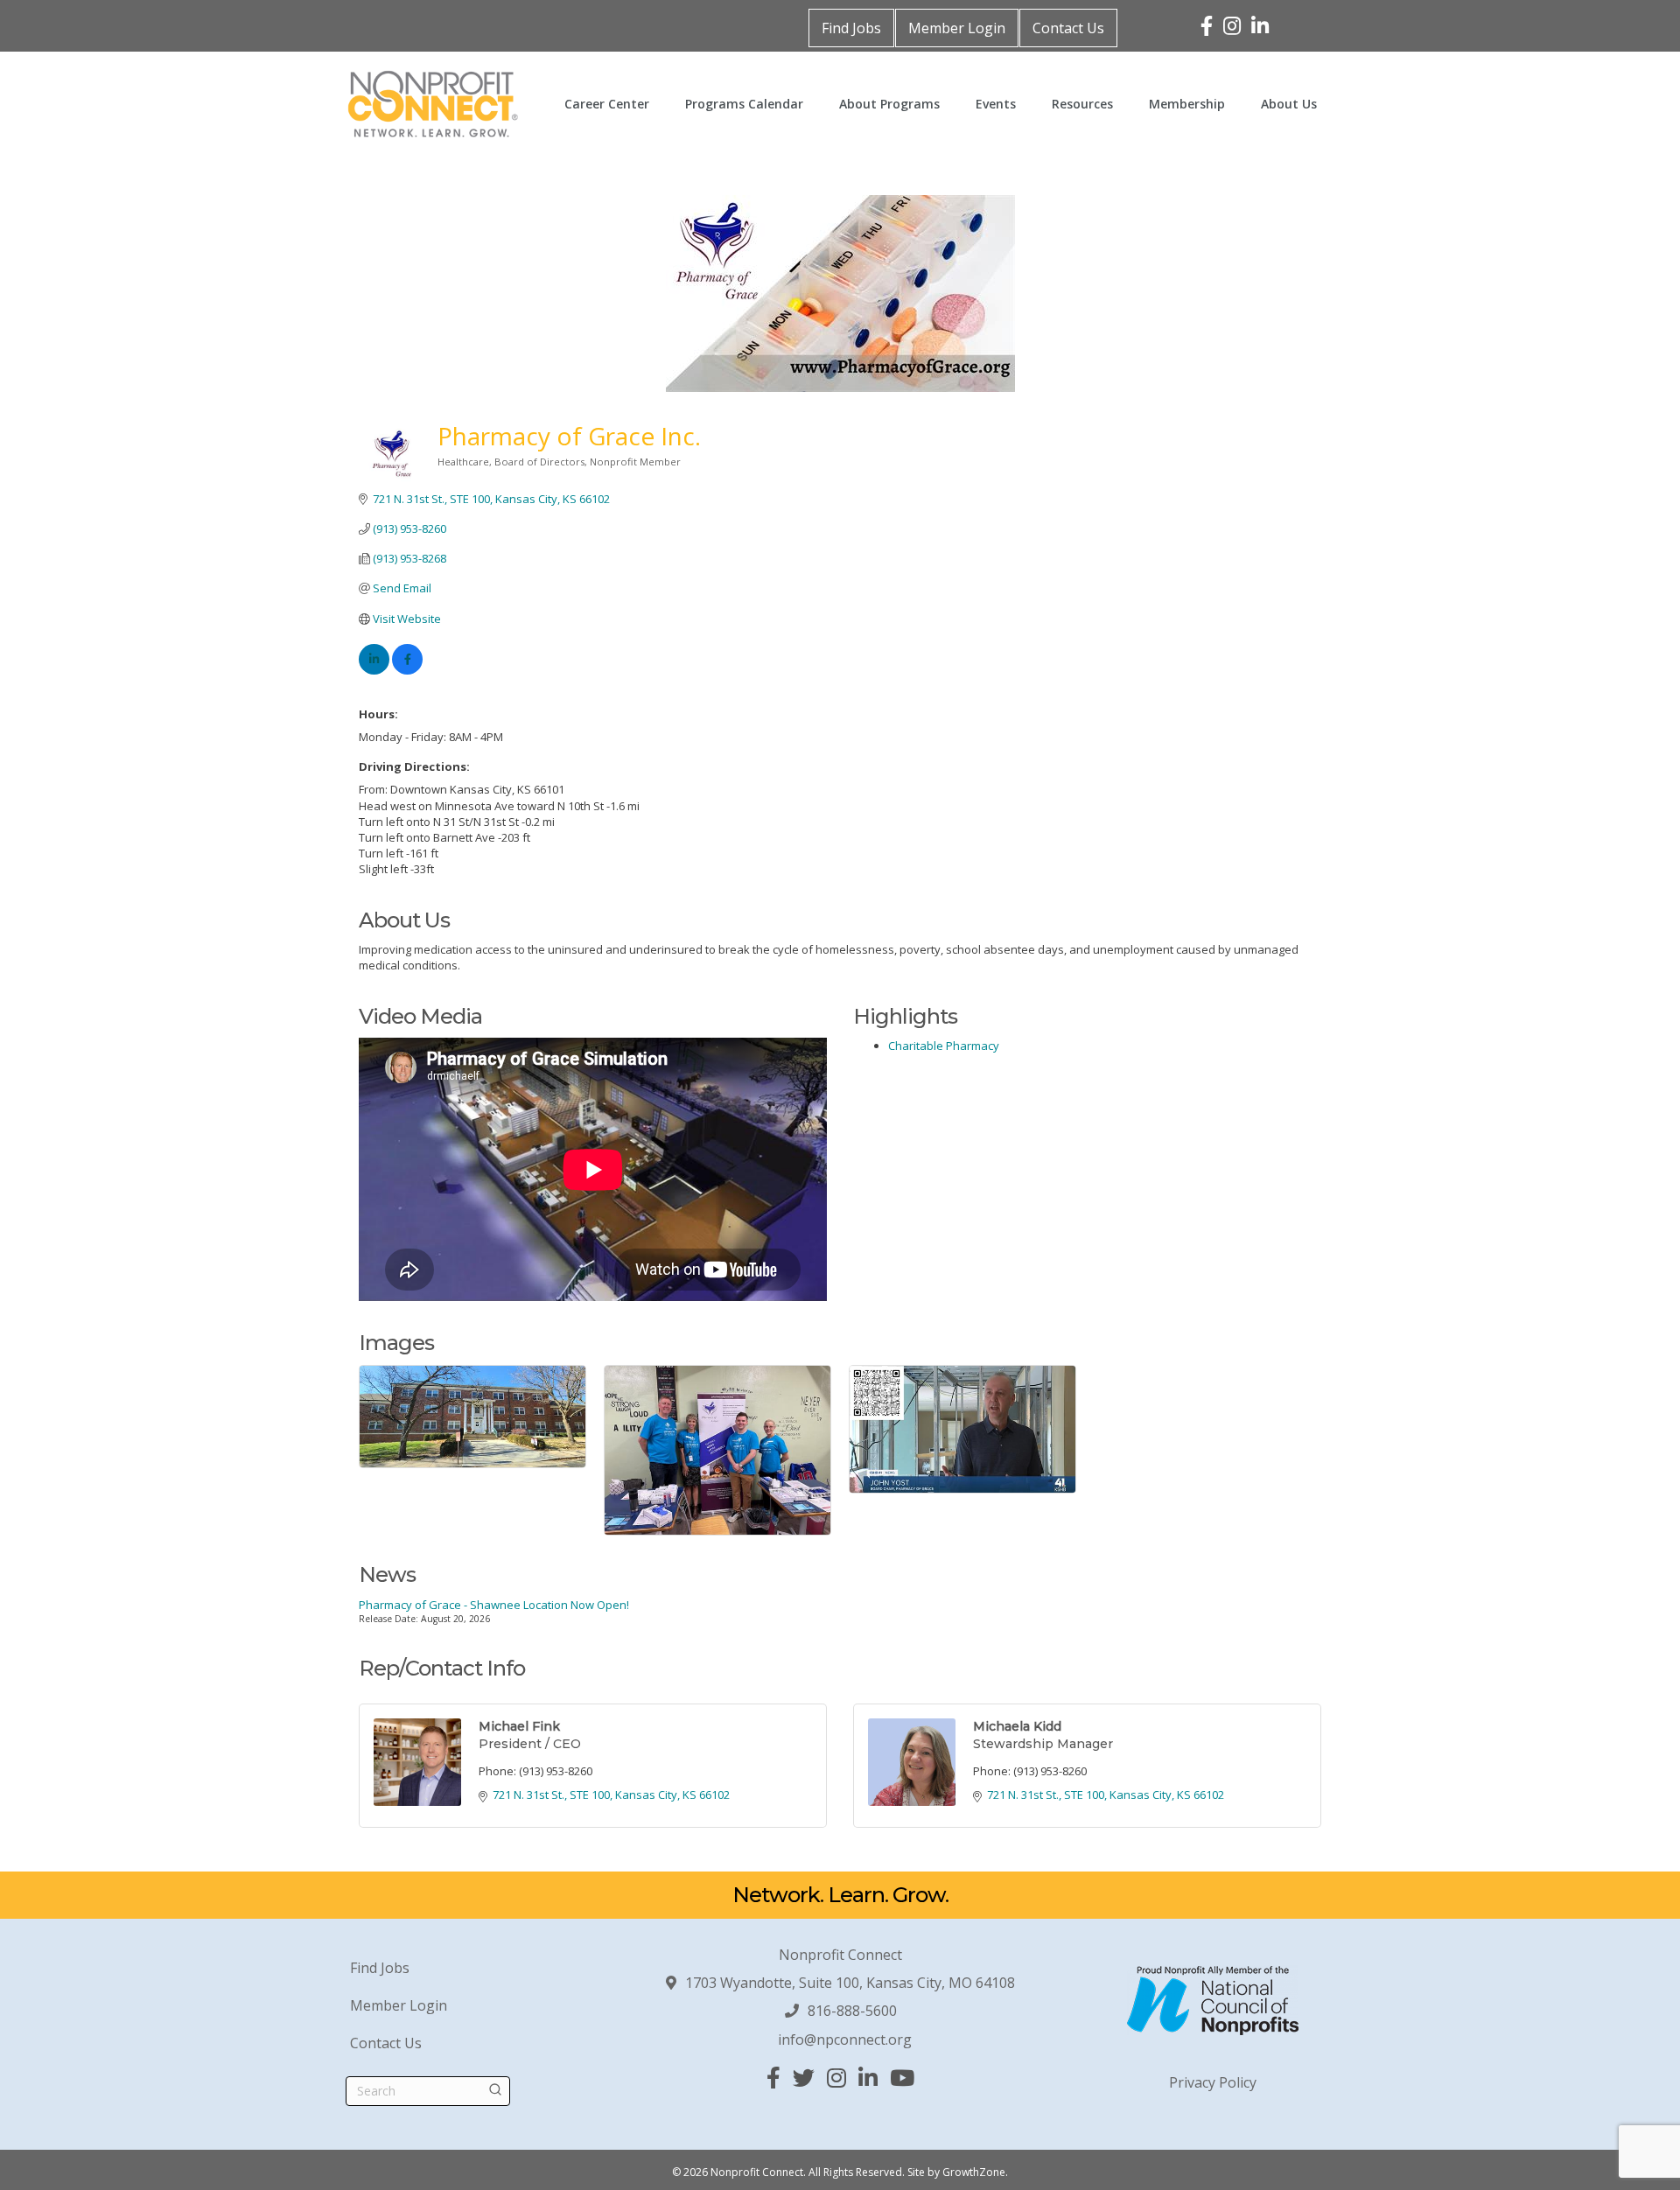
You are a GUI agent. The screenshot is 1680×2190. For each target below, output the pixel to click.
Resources (1082, 104)
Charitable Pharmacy (944, 1046)
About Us (1289, 104)
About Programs (889, 104)
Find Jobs (851, 28)
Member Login (957, 28)
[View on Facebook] (407, 670)
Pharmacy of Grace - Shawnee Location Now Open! (494, 1605)
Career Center (607, 104)
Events (996, 104)
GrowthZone (974, 2172)
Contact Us (1068, 28)
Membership (1187, 104)
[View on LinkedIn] (374, 670)
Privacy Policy (1213, 2082)
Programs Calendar (744, 104)
